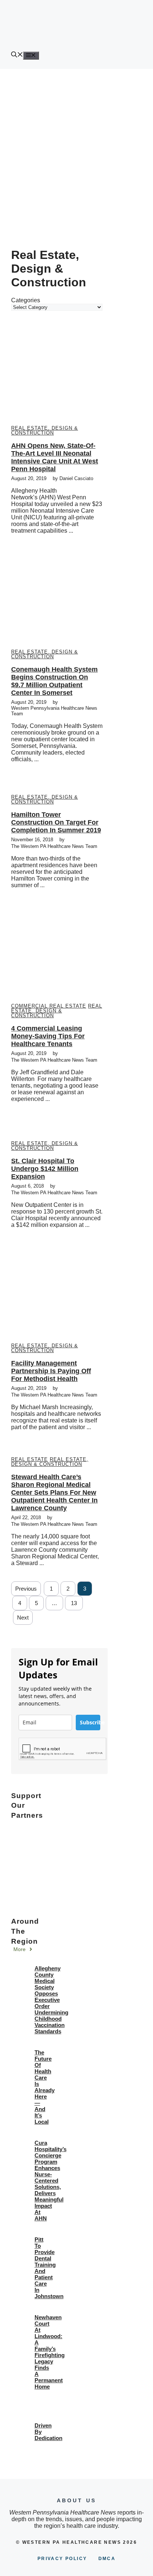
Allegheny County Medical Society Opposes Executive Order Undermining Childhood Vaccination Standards (51, 2000)
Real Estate (30, 1459)
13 (74, 1603)
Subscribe (90, 1722)
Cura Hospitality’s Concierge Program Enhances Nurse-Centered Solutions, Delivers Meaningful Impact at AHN (51, 2181)
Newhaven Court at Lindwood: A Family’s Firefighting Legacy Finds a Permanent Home (50, 2352)
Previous (26, 1589)
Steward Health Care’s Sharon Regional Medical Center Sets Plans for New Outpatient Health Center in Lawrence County (54, 1492)
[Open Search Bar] (17, 55)
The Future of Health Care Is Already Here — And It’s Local (45, 2087)
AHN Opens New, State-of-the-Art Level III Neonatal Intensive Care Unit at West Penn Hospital (55, 457)
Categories (26, 300)
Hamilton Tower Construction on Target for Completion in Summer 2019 (56, 822)
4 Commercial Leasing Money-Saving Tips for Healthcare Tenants (48, 1036)
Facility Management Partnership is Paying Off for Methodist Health (51, 1371)
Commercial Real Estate (49, 1006)
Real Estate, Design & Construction (45, 430)
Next (23, 1618)
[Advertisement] (76, 149)
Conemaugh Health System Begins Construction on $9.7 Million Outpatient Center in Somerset (54, 681)
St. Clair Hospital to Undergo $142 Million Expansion (45, 1169)
